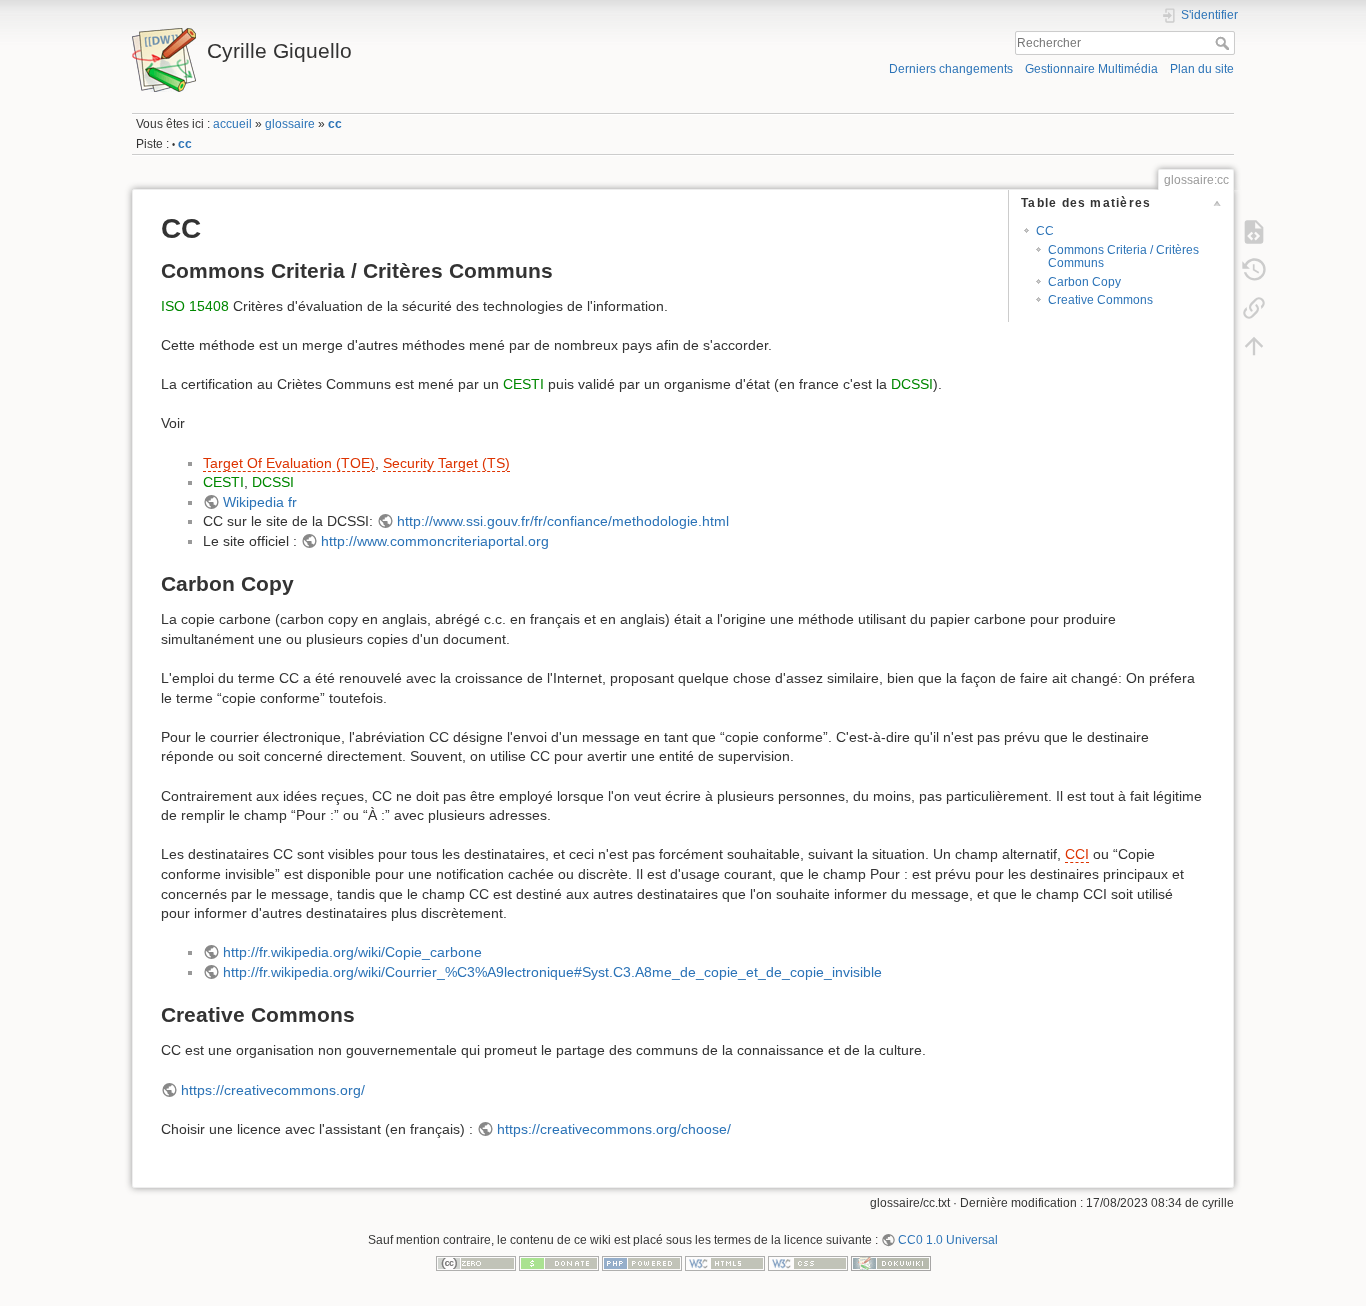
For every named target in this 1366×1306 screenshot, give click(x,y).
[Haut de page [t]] (1254, 345)
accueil (232, 124)
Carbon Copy (1084, 282)
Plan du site (1202, 69)
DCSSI (912, 384)
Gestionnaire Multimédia (1091, 69)
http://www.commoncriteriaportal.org (435, 541)
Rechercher (1224, 43)
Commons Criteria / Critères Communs (1123, 256)
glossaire (290, 124)
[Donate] (559, 1263)
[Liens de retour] (1254, 307)
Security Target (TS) (446, 463)
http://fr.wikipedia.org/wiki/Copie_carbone (352, 952)
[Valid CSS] (808, 1263)
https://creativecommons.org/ (273, 1090)
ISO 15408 (195, 306)
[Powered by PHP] (642, 1263)
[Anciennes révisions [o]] (1254, 269)
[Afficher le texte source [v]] (1254, 231)
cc (335, 124)
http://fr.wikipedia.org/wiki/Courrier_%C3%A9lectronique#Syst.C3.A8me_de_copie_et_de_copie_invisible (552, 972)
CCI (1077, 854)
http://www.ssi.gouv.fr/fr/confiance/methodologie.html (563, 521)
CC (1045, 231)
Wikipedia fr (260, 502)
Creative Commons (1100, 300)
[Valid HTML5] (725, 1263)
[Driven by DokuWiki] (891, 1263)
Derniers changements (951, 69)
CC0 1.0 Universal (948, 1240)
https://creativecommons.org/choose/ (614, 1129)
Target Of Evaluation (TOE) (289, 463)
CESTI (523, 384)
